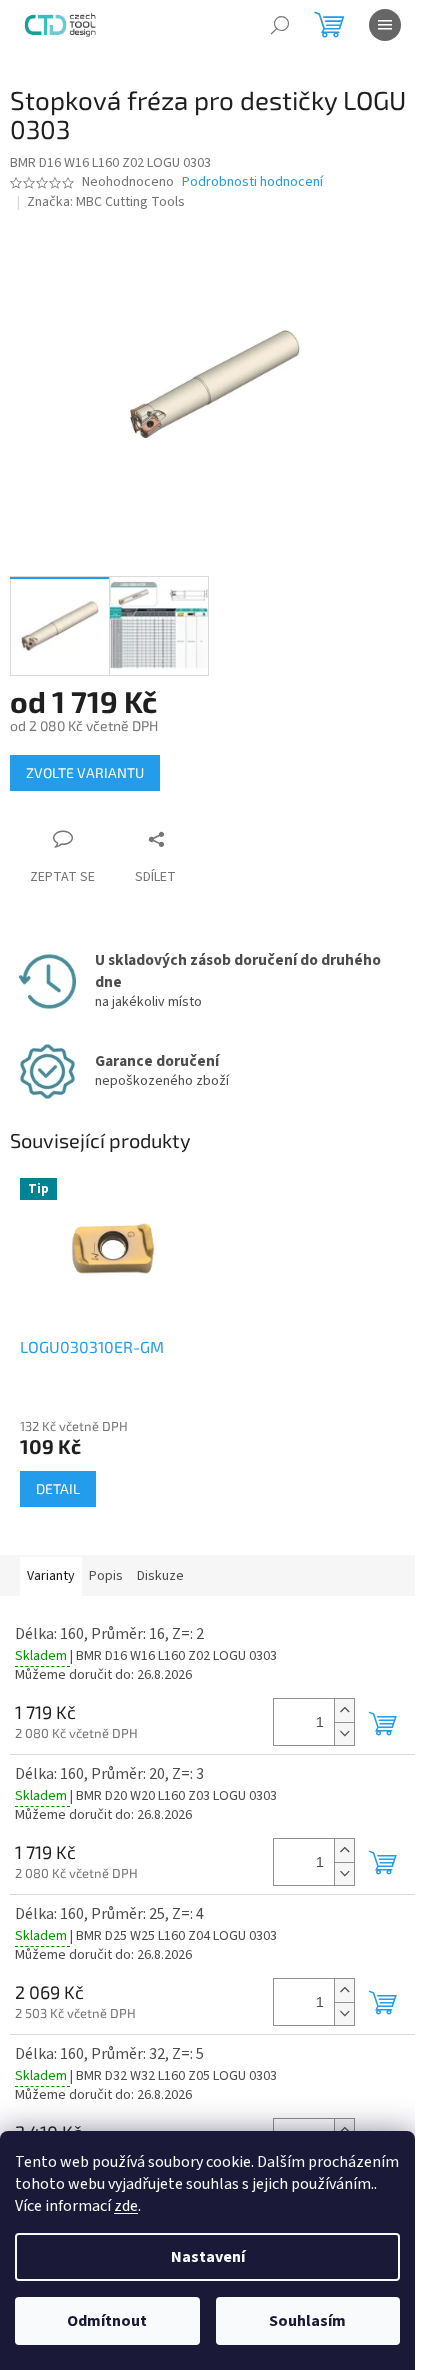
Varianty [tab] (51, 1576)
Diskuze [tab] (160, 1576)
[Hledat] (280, 25)
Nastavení (208, 2257)
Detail (58, 1488)
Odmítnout (107, 2321)
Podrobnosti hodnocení (252, 182)
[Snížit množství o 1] (344, 1733)
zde (126, 2206)
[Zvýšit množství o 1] (344, 1710)
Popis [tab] (106, 1576)
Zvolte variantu (85, 772)
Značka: (106, 202)
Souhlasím (307, 2321)
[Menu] (385, 25)
